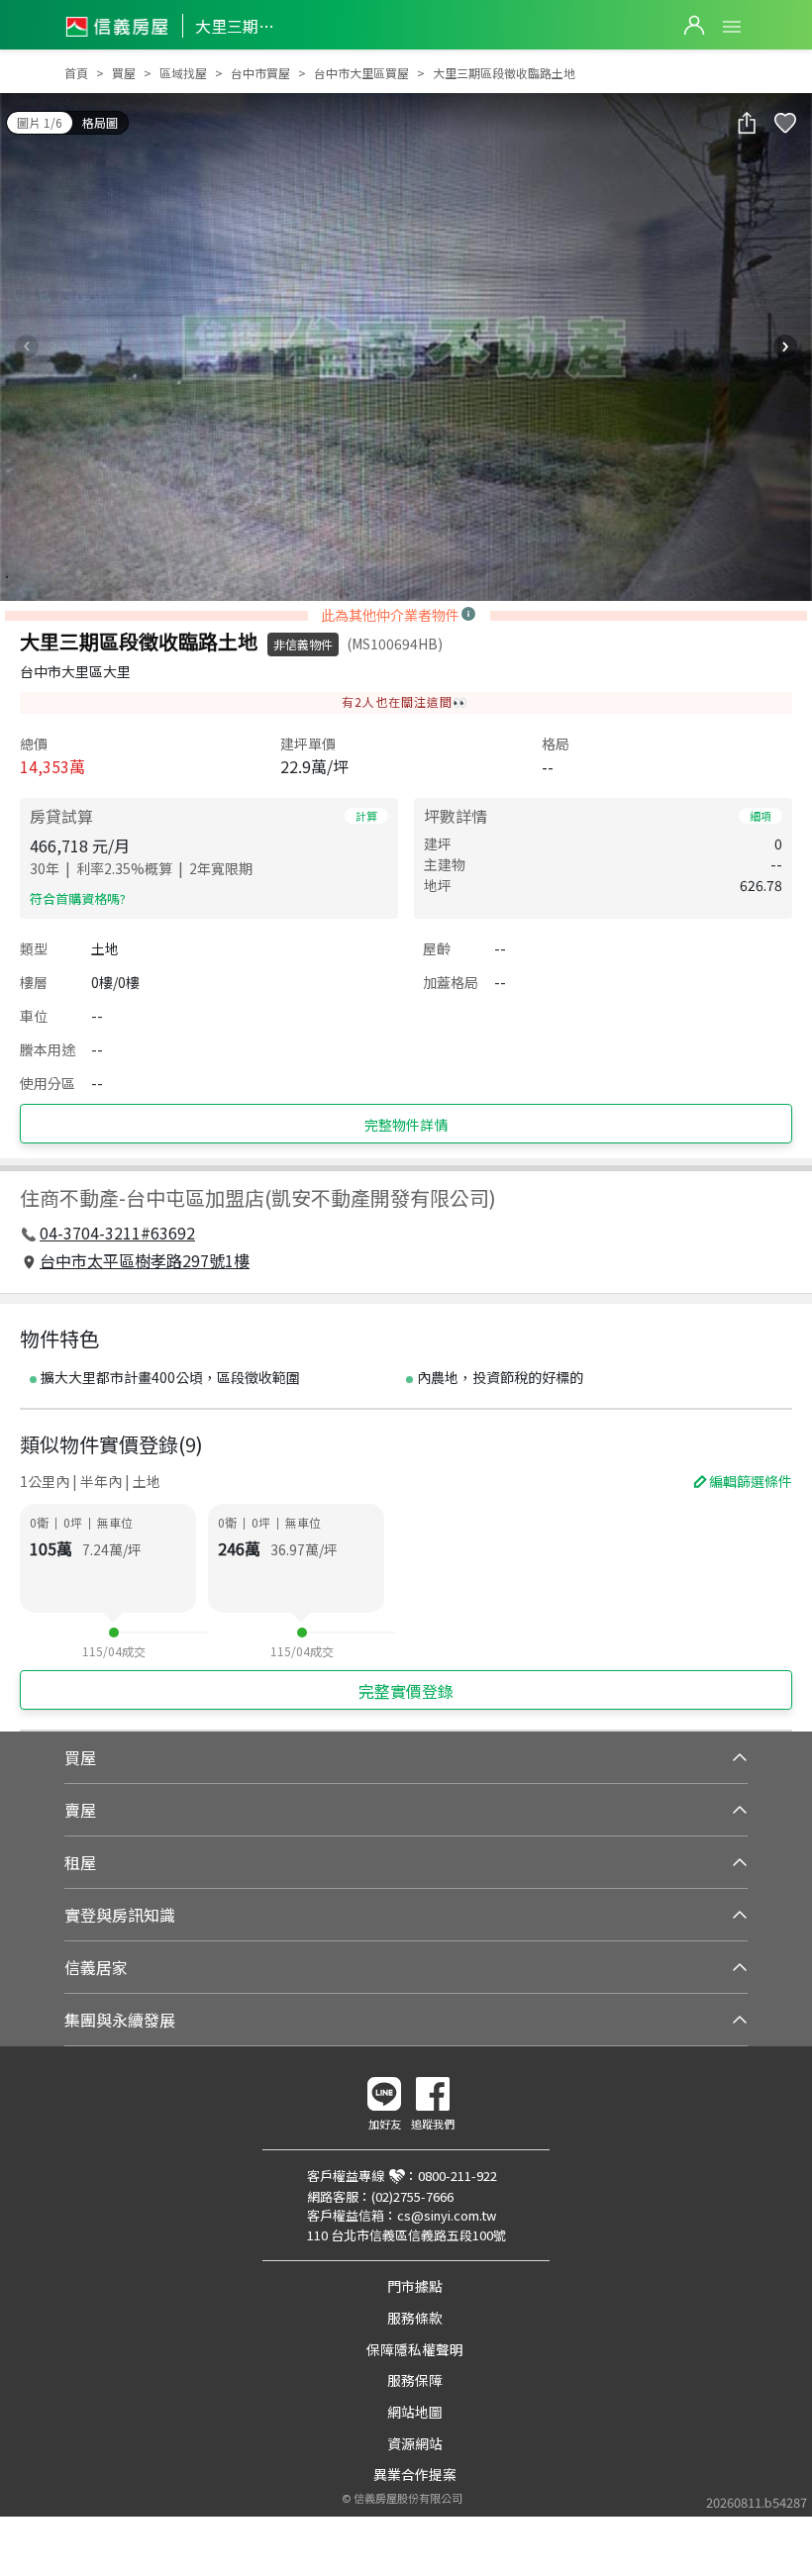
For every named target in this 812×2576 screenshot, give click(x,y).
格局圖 (100, 122)
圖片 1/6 (40, 122)
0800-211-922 (457, 2176)
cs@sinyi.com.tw (447, 2215)
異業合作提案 (415, 2474)
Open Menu (732, 27)
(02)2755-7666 (412, 2196)
